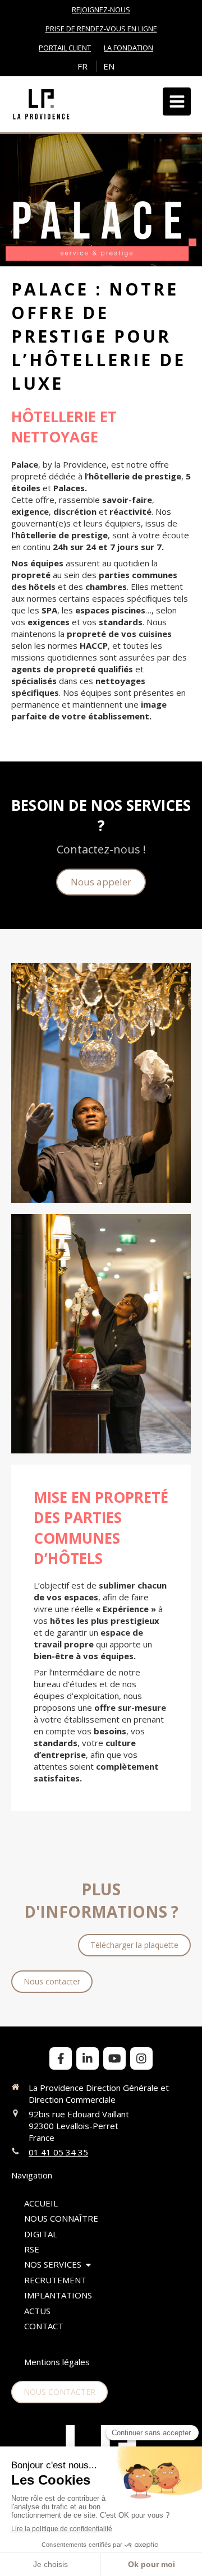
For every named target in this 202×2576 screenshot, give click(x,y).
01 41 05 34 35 (58, 2152)
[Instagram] (141, 2058)
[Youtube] (114, 2058)
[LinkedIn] (88, 2058)
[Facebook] (61, 2058)
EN (109, 66)
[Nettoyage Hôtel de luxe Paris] (101, 1083)
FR (82, 66)
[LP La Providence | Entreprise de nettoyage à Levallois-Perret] (41, 104)
